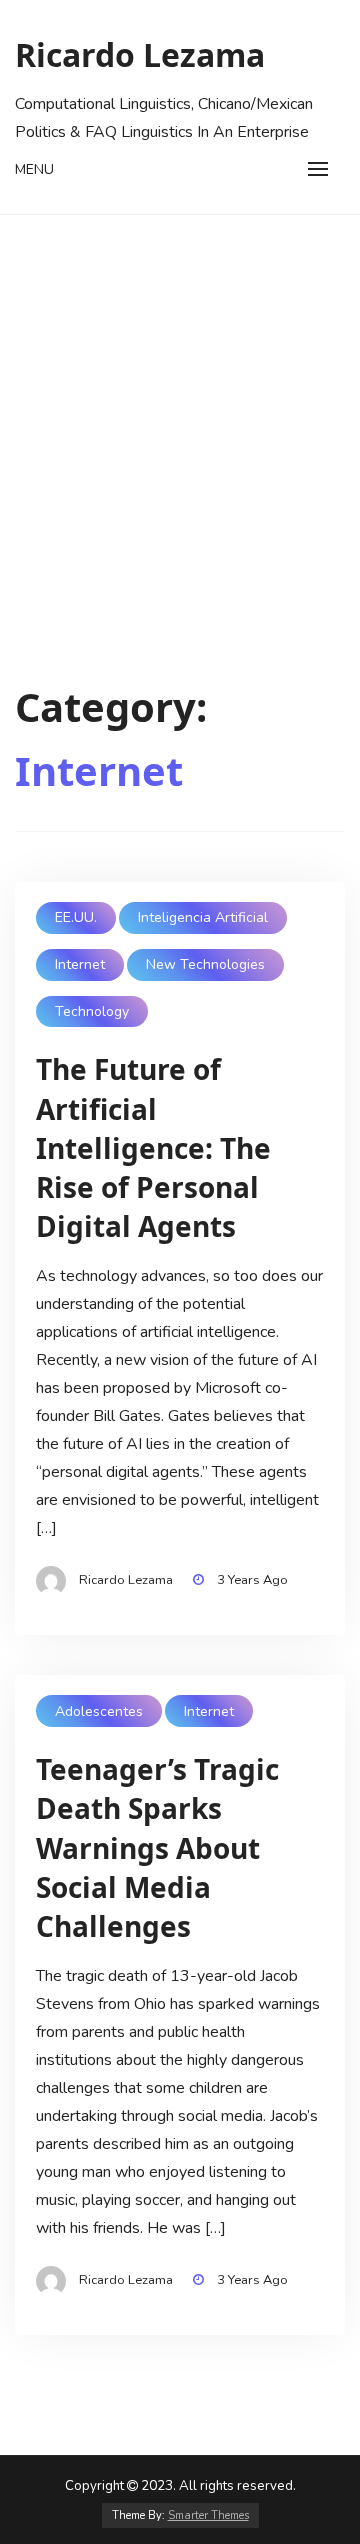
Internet (80, 964)
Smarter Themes (208, 2515)
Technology (92, 1011)
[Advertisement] (180, 405)
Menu (34, 169)
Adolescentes (99, 1711)
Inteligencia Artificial (203, 917)
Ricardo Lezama (140, 54)
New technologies (205, 964)
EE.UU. (76, 917)
